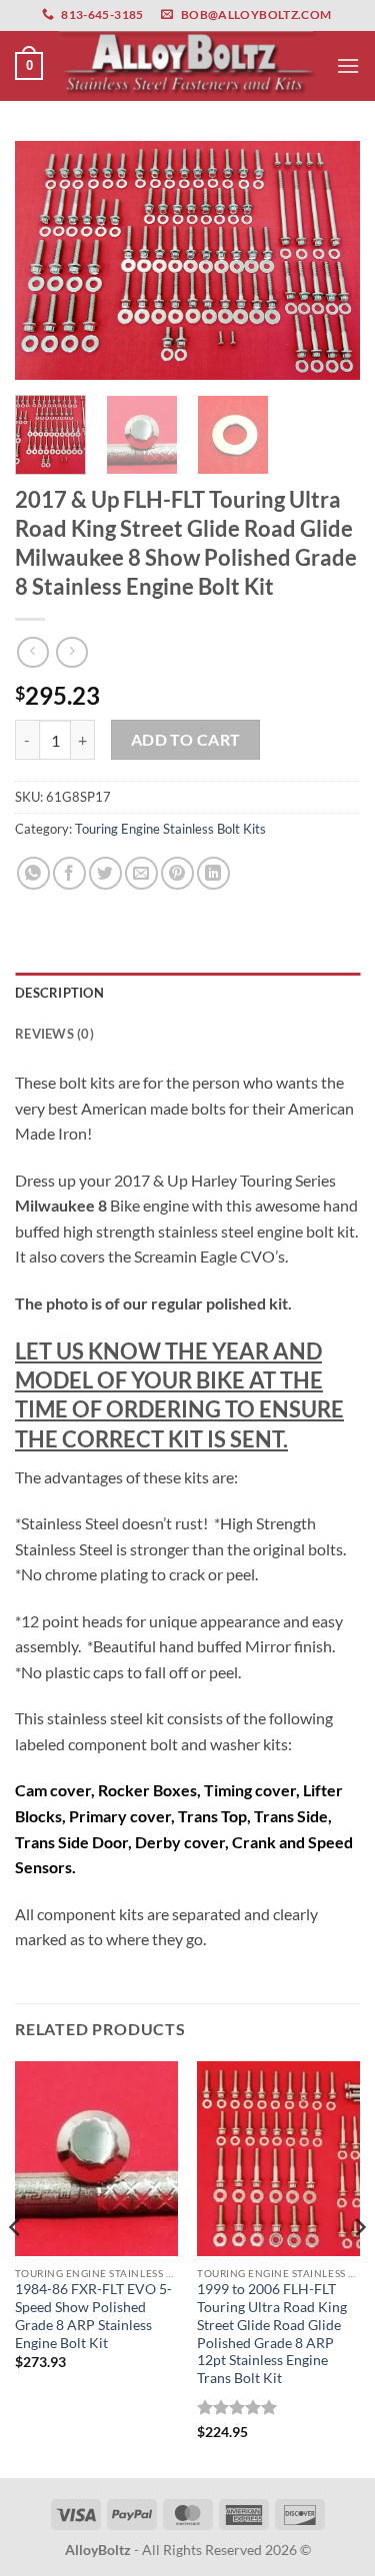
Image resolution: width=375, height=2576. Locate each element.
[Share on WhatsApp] (33, 873)
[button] (29, 66)
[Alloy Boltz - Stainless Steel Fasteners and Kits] (188, 65)
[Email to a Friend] (141, 873)
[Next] (328, 260)
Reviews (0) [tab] (54, 1034)
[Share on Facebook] (69, 873)
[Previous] (47, 260)
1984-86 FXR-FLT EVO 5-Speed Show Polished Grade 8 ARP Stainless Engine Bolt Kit (93, 2316)
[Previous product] (71, 652)
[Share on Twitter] (105, 873)
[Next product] (32, 652)
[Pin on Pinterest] (177, 873)
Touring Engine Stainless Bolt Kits (170, 829)
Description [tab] (59, 993)
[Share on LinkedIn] (213, 873)
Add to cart (186, 740)
